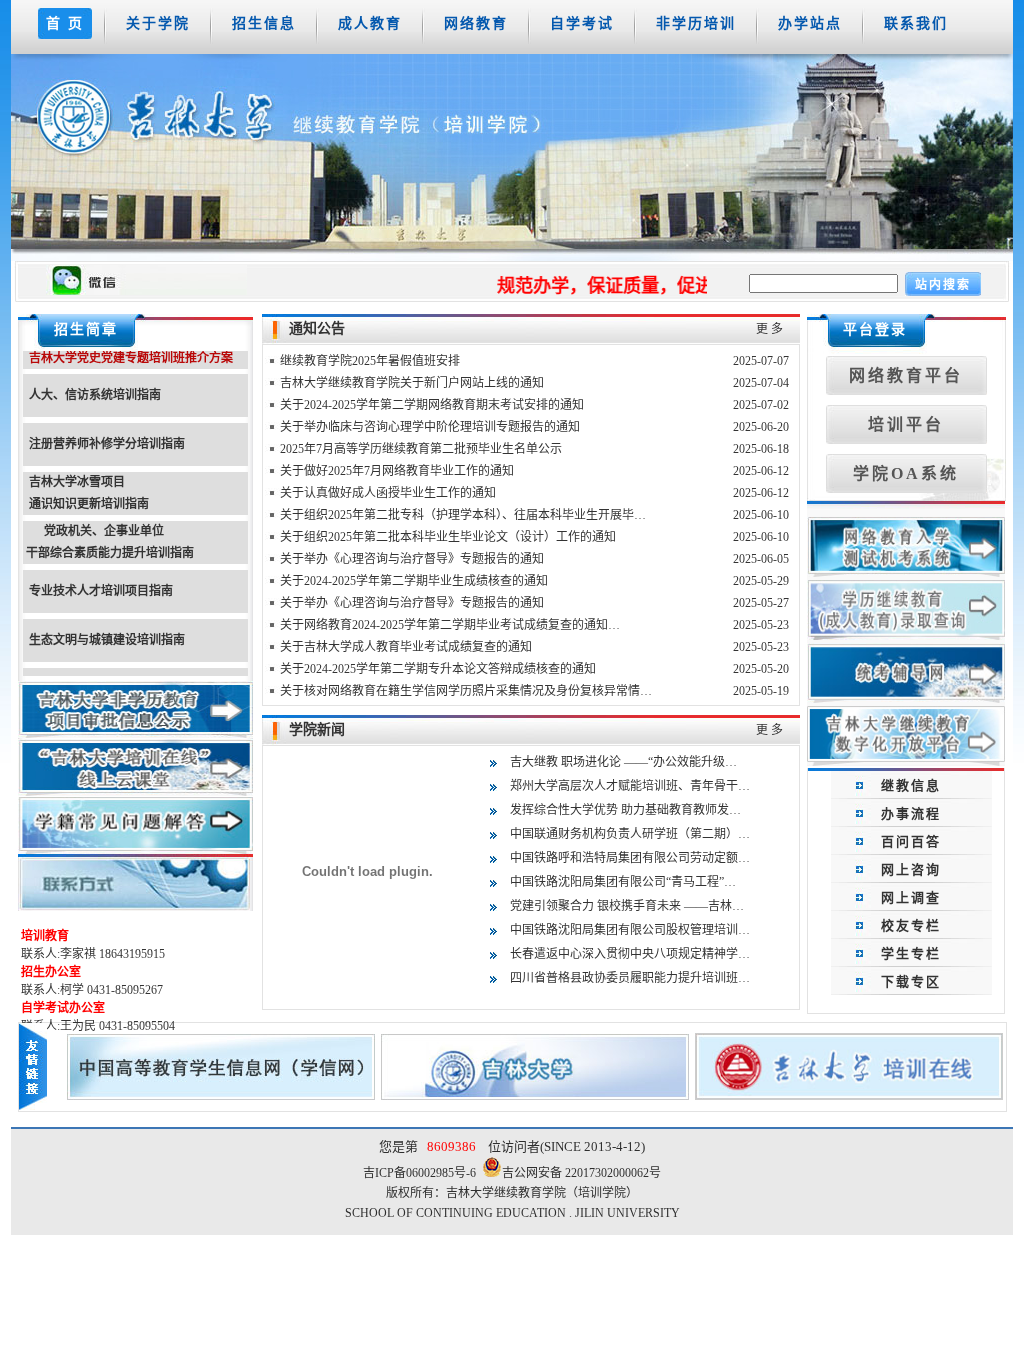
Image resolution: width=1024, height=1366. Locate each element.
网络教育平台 (906, 375)
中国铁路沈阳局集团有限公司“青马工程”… (623, 882)
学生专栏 (911, 953)
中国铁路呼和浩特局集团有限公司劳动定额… (630, 858)
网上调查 (911, 897)
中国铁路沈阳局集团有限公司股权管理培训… (630, 930)
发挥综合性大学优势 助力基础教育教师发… (625, 810)
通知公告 (317, 328)
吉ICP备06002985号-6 (422, 1173)
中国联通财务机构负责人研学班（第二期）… (630, 834)
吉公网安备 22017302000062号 (581, 1173)
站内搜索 (943, 285)
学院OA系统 (906, 473)
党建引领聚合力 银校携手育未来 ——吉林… (627, 906)
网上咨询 (911, 869)
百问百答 (911, 841)
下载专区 (911, 981)
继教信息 (911, 785)
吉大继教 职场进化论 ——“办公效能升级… (623, 762)
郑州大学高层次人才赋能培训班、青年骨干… (630, 786)
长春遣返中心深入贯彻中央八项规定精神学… (630, 954)
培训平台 (906, 424)
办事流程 (911, 813)
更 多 (769, 329)
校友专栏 (911, 925)
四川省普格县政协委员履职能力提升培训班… (630, 978)
